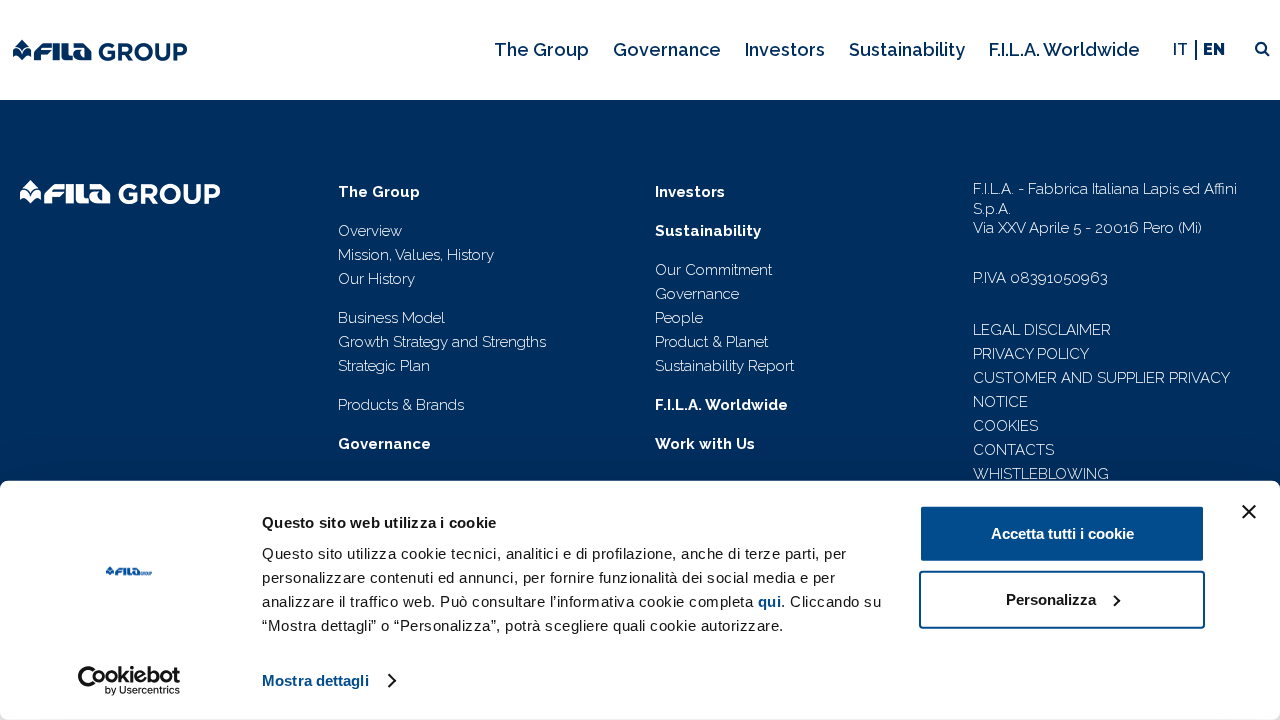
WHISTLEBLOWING (1041, 474)
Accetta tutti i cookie (1062, 533)
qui (770, 601)
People (679, 318)
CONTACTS (1013, 450)
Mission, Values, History (416, 255)
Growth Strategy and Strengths (442, 342)
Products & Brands (401, 405)
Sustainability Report (724, 366)
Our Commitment (713, 270)
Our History (376, 279)
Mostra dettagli (315, 680)
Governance (697, 294)
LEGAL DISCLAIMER (1042, 330)
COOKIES (1005, 426)
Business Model (391, 318)
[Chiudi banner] (1249, 512)
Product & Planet (711, 342)
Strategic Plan (384, 366)
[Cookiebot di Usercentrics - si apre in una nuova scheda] (129, 681)
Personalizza (1051, 598)
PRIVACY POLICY (1031, 354)
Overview (370, 231)
